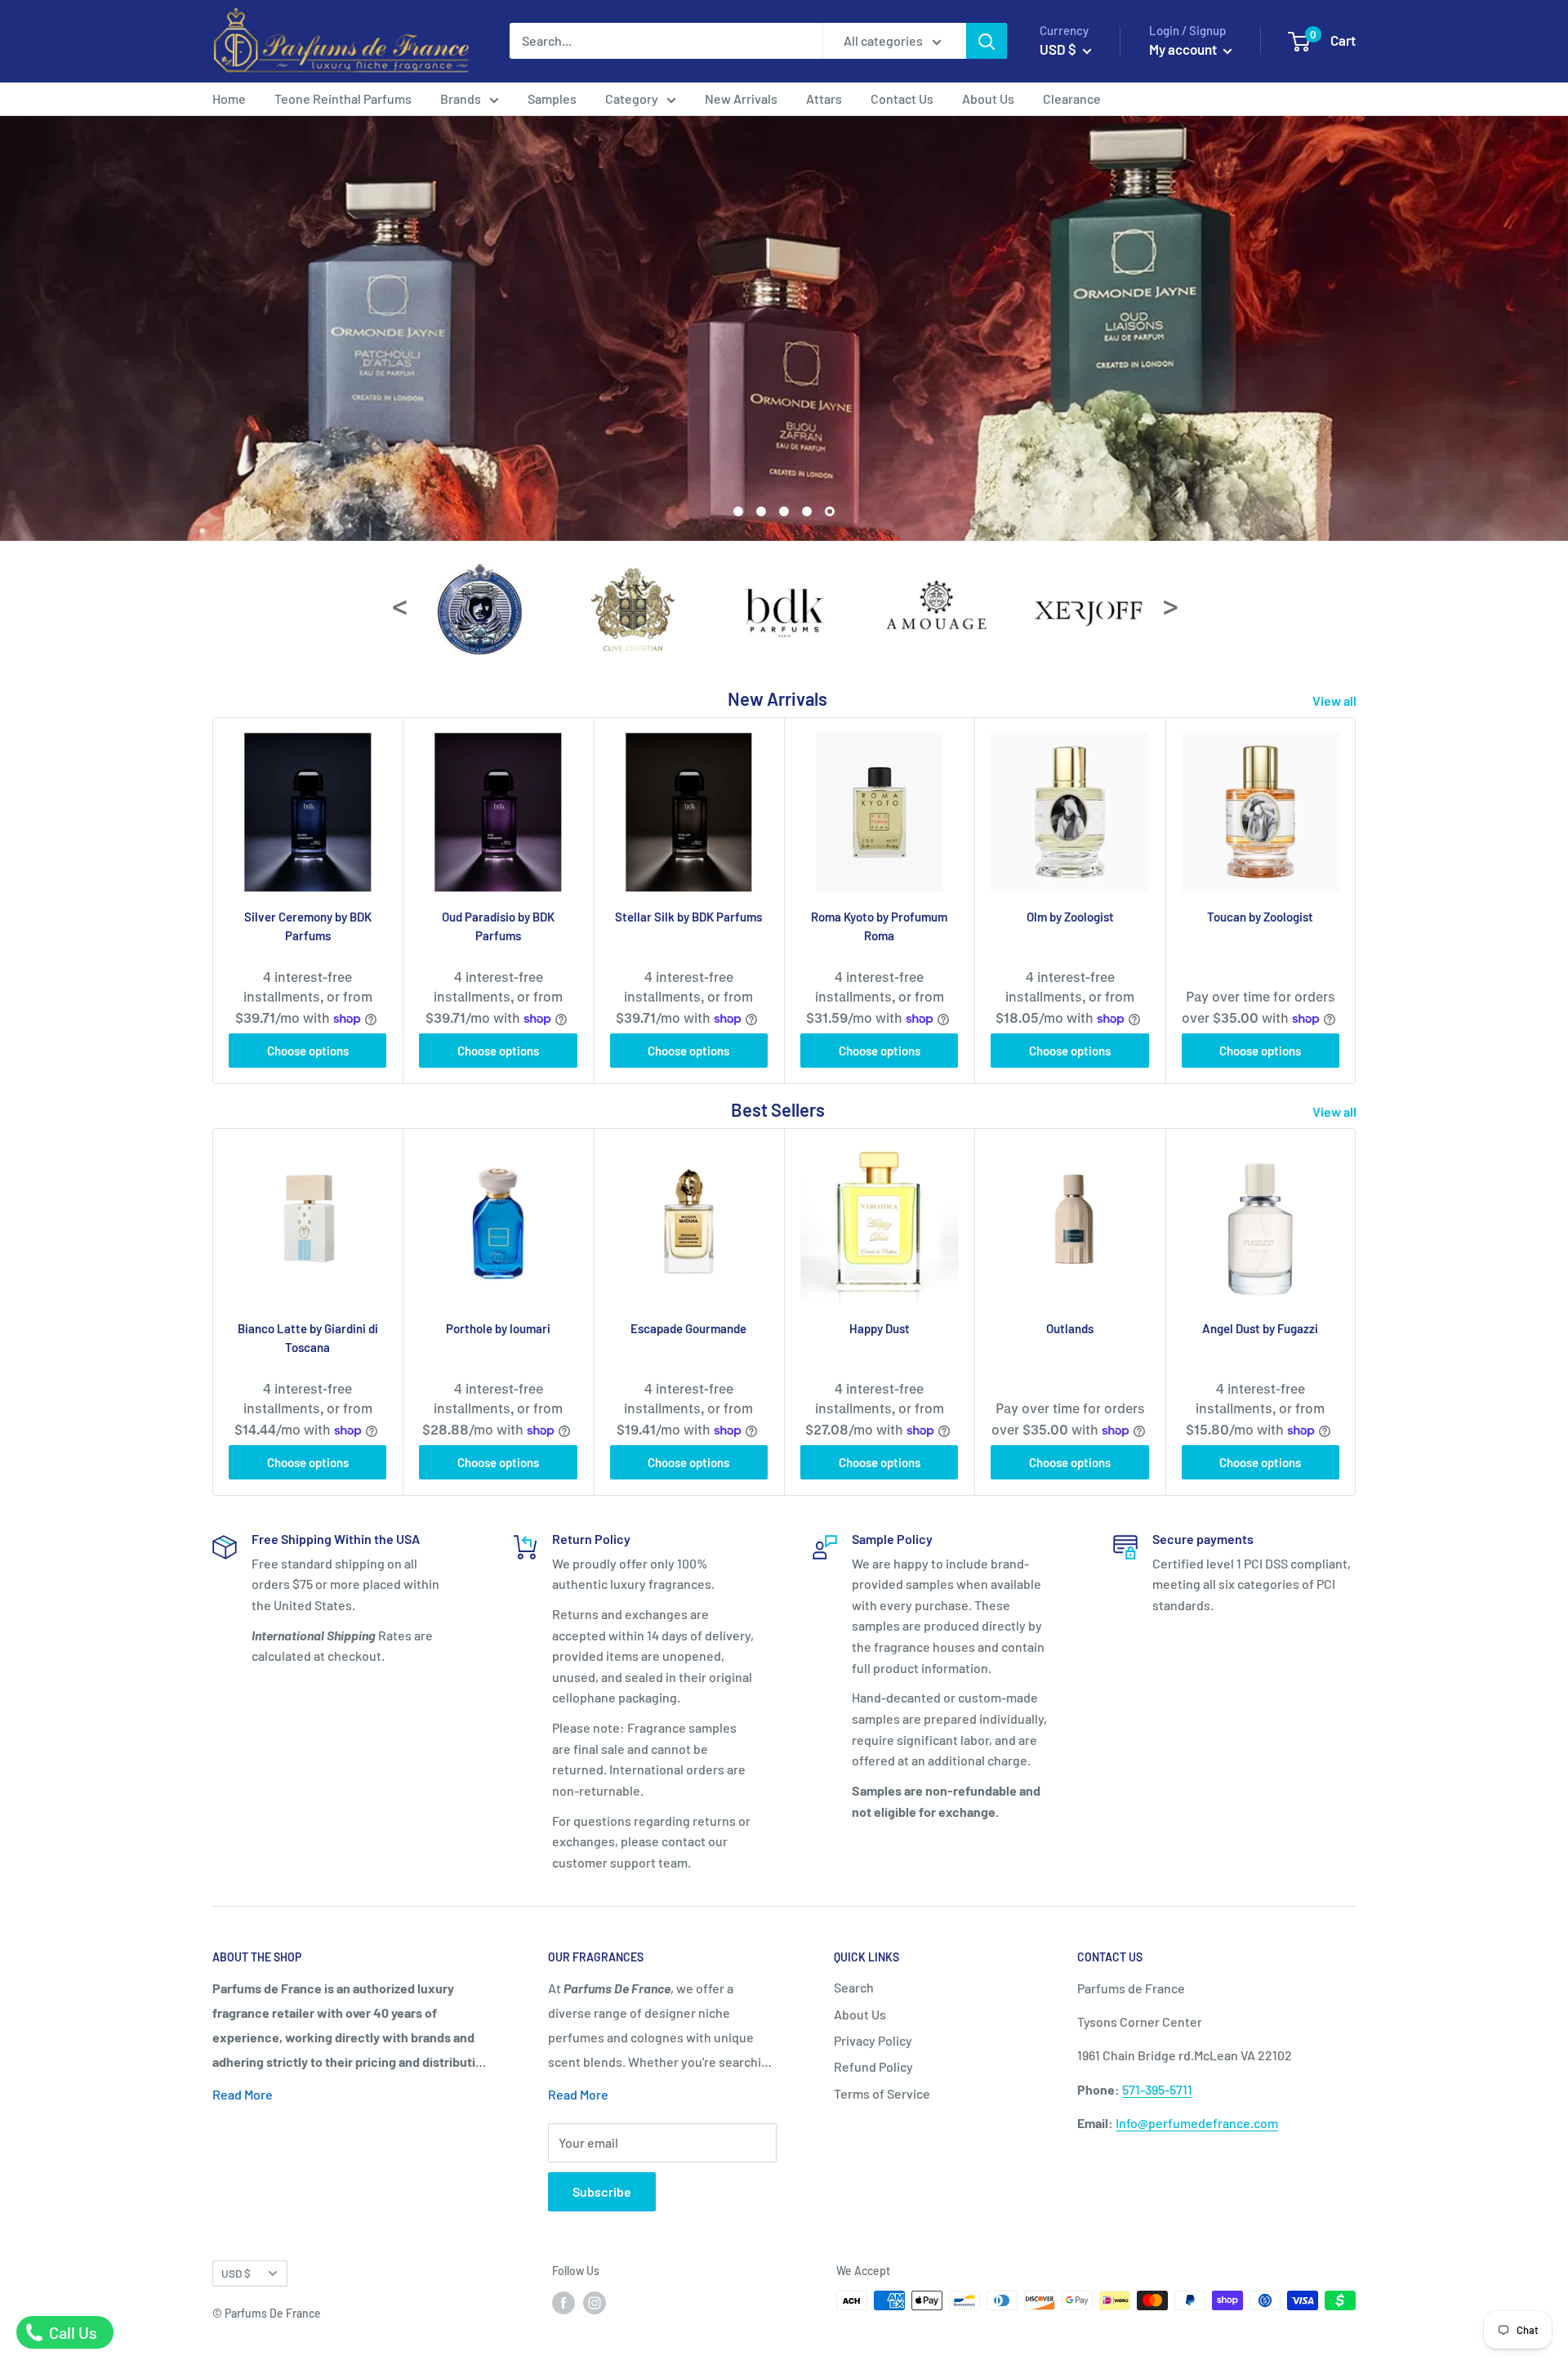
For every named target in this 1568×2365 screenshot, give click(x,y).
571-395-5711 (1157, 2089)
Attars (824, 98)
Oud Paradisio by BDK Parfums (498, 926)
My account (1184, 49)
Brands (461, 98)
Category (632, 98)
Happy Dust (880, 1328)
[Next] (1356, 901)
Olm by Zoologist (1070, 917)
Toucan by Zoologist (1260, 917)
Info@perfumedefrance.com (1197, 2123)
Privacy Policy (873, 2040)
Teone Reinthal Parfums (343, 98)
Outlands (1070, 1328)
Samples (552, 98)
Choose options (308, 1051)
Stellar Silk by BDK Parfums (688, 917)
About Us (988, 98)
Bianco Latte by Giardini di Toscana (308, 1338)
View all (1336, 701)
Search (854, 1987)
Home (229, 98)
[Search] (987, 41)
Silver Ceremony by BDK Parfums (308, 926)
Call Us (71, 2332)
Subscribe (602, 2191)
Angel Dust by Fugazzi (1260, 1328)
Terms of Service (882, 2093)
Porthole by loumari (498, 1328)
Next (1169, 604)
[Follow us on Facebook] (563, 2302)
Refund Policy (873, 2066)
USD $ (236, 2273)
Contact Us (902, 98)
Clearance (1072, 98)
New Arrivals (741, 98)
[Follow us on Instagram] (595, 2302)
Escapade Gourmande (688, 1328)
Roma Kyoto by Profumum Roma (879, 926)
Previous (399, 604)
